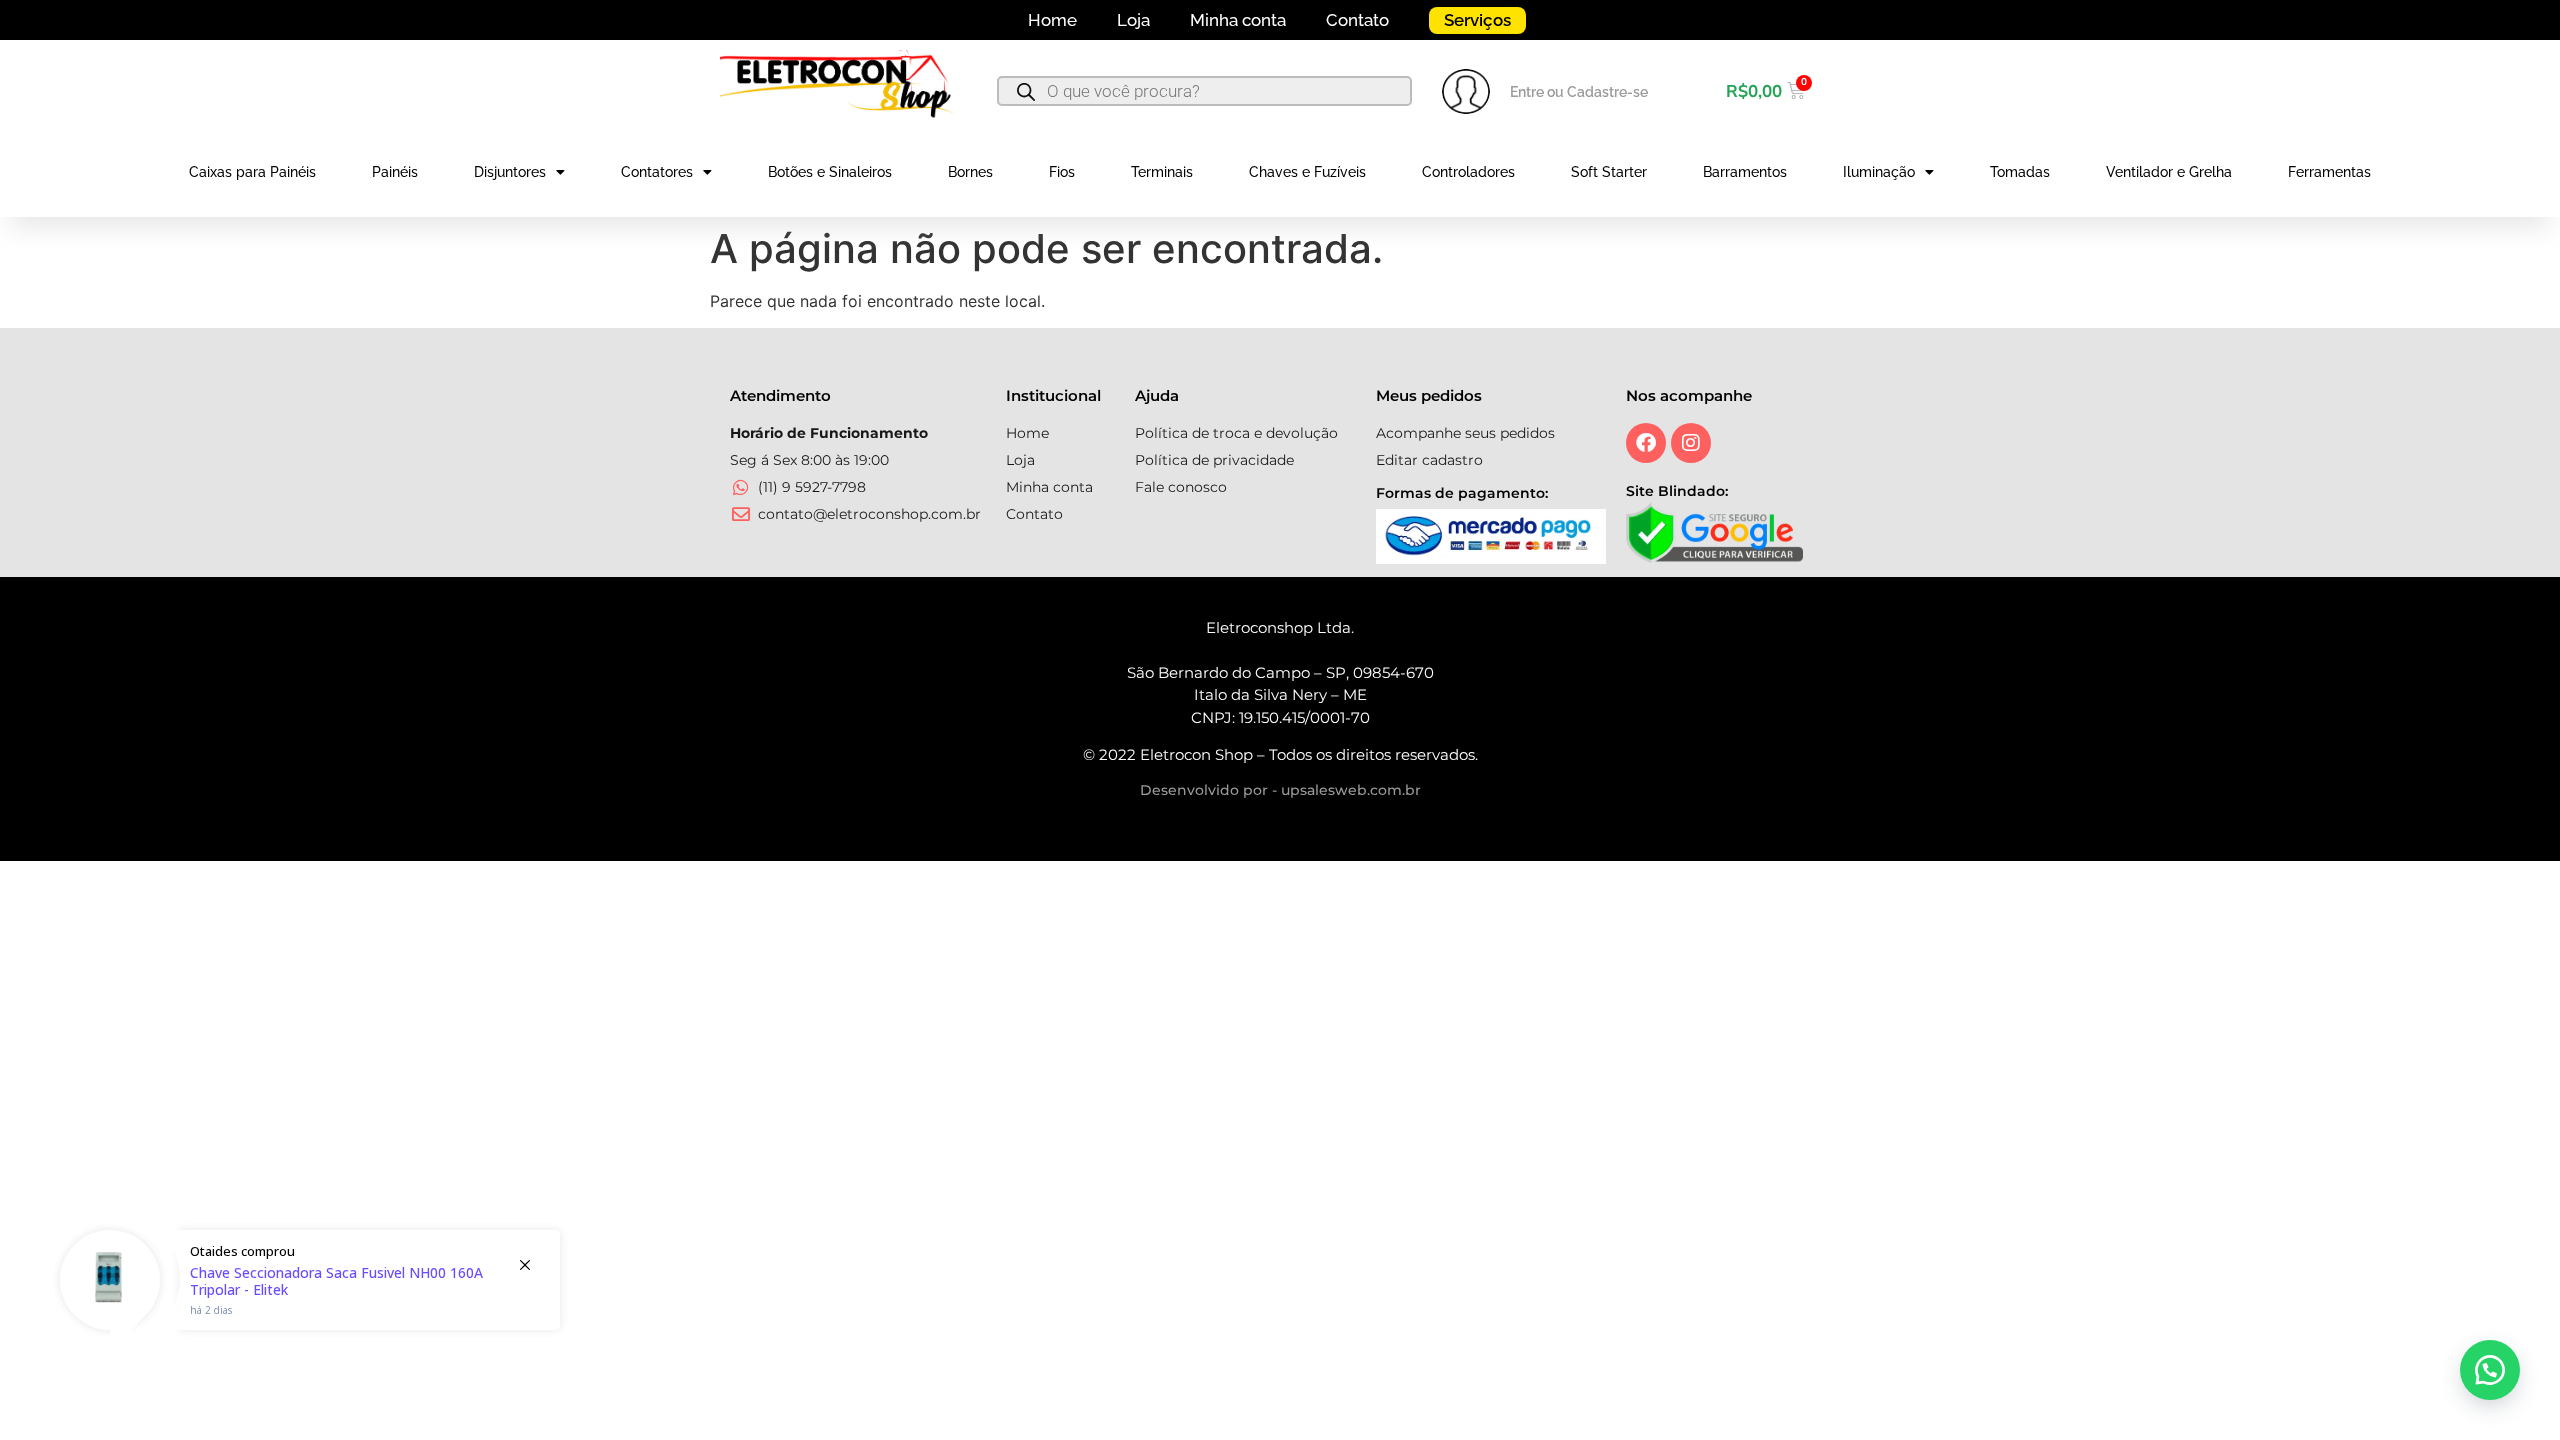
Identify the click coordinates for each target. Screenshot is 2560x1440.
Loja (1133, 20)
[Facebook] (1646, 443)
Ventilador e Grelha (2169, 172)
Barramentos (1745, 172)
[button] (2490, 1370)
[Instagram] (1691, 443)
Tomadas (2020, 172)
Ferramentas (2329, 172)
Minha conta (1238, 20)
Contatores (657, 172)
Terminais (1162, 172)
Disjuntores (510, 172)
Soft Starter (1609, 172)
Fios (1062, 172)
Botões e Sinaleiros (830, 172)
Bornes (970, 172)
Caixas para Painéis (252, 172)
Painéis (395, 172)
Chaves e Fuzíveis (1307, 172)
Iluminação (1879, 172)
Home (1052, 20)
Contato (1357, 20)
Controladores (1468, 172)
